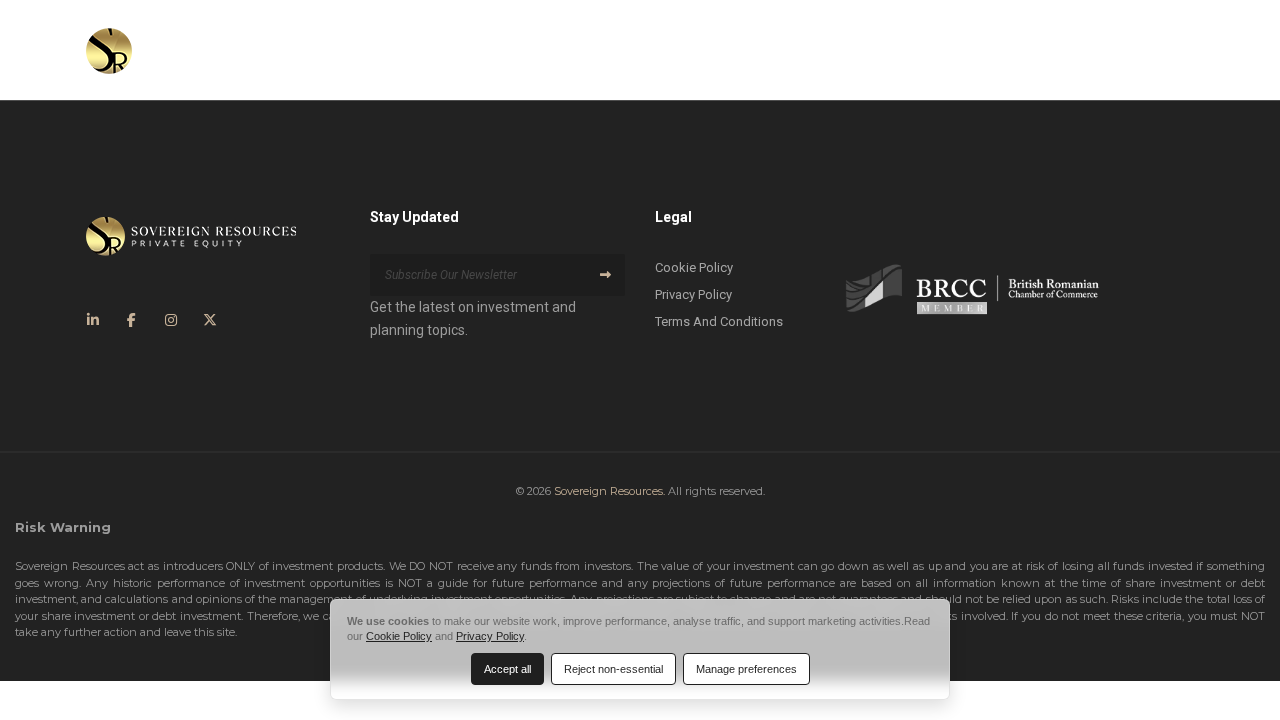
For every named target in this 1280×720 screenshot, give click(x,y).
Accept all (507, 669)
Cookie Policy (694, 267)
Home (547, 50)
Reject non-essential (613, 669)
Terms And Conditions (719, 321)
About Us (632, 50)
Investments (740, 50)
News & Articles (972, 50)
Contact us (1116, 50)
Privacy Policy (693, 294)
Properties (851, 50)
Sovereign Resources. (609, 491)
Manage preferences (746, 669)
